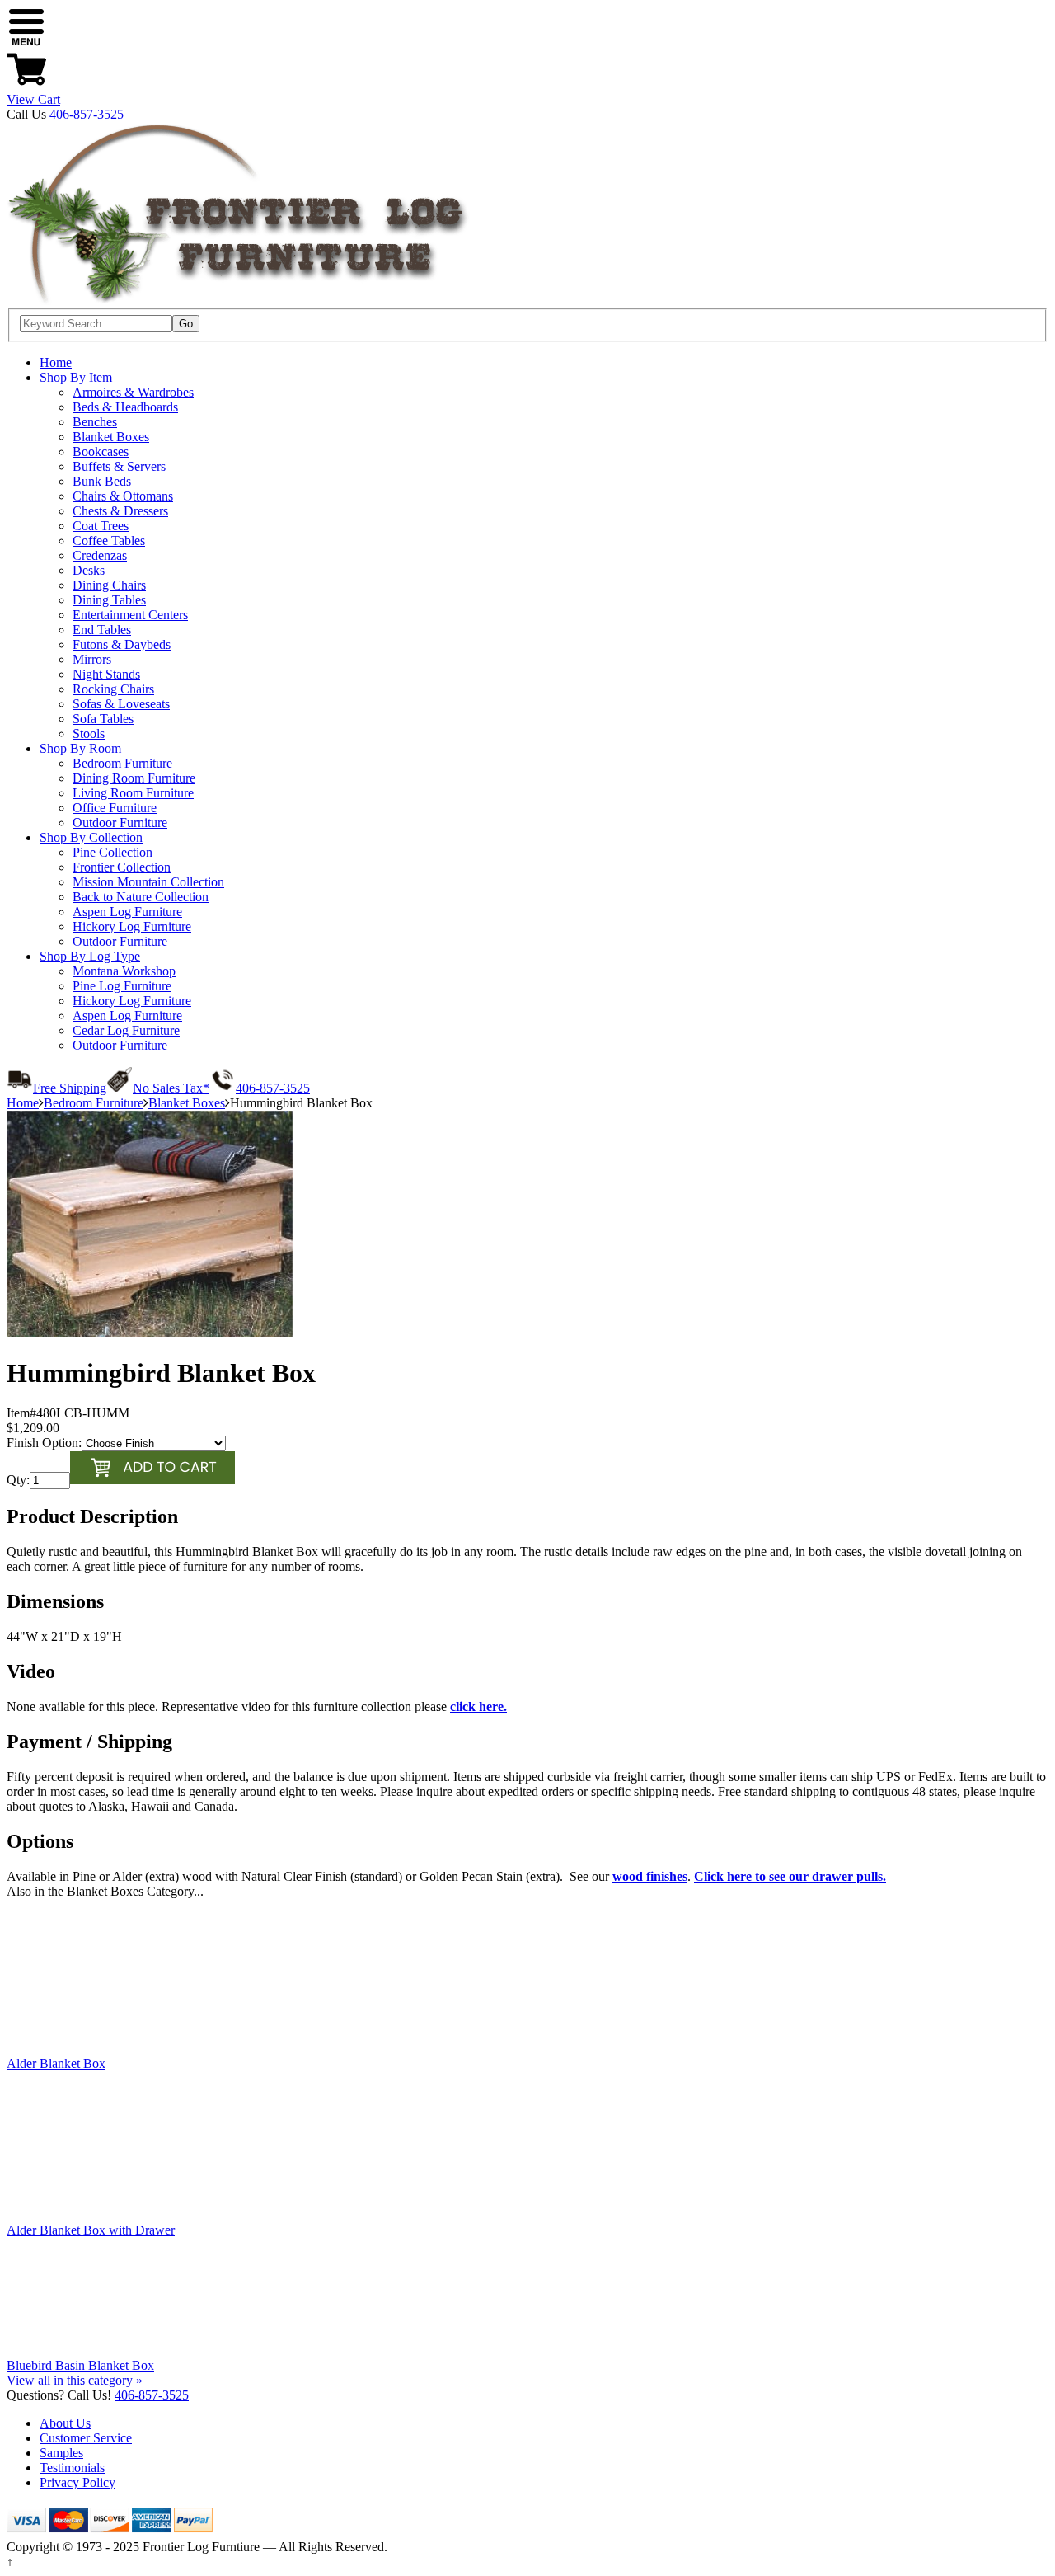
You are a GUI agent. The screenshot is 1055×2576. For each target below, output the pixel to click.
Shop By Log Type (90, 956)
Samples (61, 2453)
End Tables (102, 630)
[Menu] (26, 42)
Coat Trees (101, 526)
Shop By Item (76, 377)
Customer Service (86, 2438)
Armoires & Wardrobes (133, 392)
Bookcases (101, 451)
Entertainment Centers (130, 615)
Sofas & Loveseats (121, 704)
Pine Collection (113, 852)
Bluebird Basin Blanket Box (80, 2365)
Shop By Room (80, 748)
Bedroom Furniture (122, 763)
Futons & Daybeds (122, 644)
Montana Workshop (124, 971)
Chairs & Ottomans (123, 496)
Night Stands (106, 674)
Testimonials (72, 2468)
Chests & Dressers (120, 511)
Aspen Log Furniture (127, 912)
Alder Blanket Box (56, 2064)
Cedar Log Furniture (126, 1030)
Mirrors (92, 659)
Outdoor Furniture (120, 823)
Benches (95, 422)
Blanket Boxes (111, 437)
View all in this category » (75, 2380)
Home (56, 362)
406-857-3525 (87, 114)
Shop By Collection (91, 837)
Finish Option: (44, 1443)
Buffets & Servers (119, 466)
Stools (89, 733)
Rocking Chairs (113, 689)
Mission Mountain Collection (148, 882)
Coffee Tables (109, 541)
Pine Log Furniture (122, 986)
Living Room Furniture (133, 793)
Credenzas (100, 555)
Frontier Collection (122, 867)
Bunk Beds (102, 481)
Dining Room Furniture (134, 778)
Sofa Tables (103, 719)
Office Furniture (115, 808)
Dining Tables (109, 600)
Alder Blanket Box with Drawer (91, 2230)
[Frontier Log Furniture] (239, 301)
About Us (65, 2423)
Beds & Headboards (125, 407)
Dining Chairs (109, 585)
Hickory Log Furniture (132, 926)
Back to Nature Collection (141, 897)
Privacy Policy (77, 2482)
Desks (89, 570)
